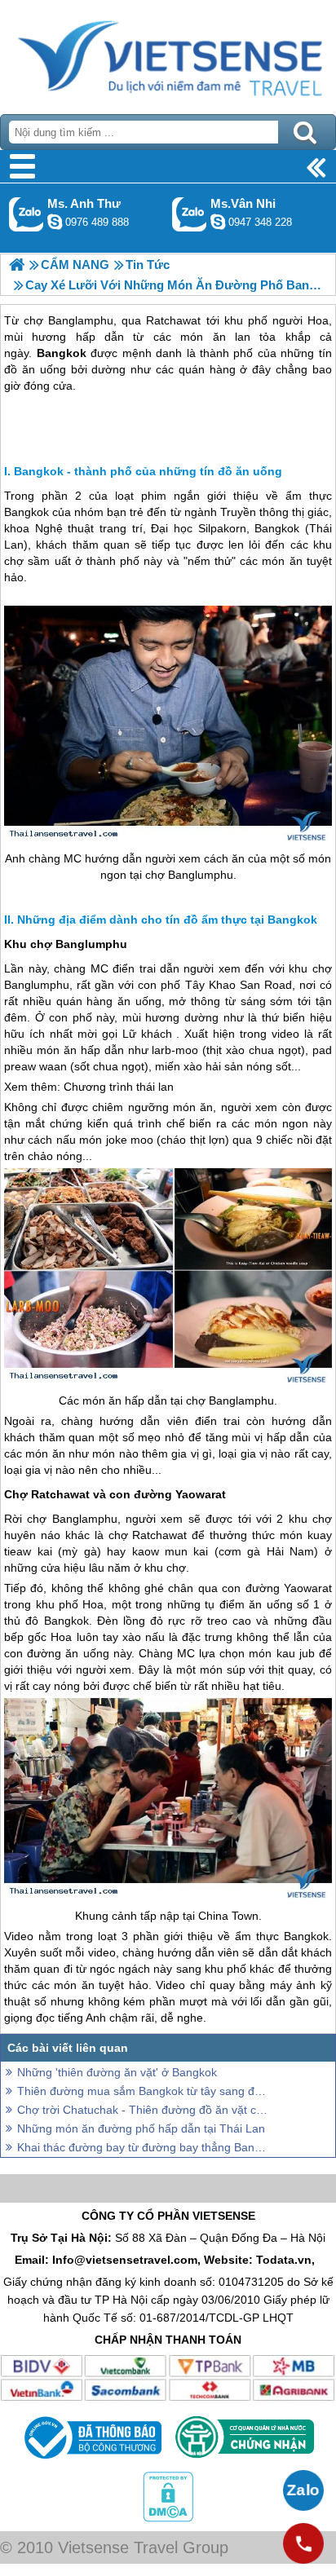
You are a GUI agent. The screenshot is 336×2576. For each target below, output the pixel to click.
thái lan (155, 1087)
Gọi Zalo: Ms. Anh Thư (27, 214)
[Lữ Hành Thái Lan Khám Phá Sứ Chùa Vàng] (17, 265)
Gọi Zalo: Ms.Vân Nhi (190, 214)
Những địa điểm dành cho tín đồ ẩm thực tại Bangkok (167, 920)
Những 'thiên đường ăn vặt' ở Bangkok (117, 2072)
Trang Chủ (168, 53)
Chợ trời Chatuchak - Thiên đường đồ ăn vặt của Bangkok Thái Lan (144, 2110)
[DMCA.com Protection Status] (168, 2518)
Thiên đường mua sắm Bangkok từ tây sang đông (144, 2091)
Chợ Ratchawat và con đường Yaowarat (115, 1494)
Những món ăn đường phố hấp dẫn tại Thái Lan (141, 2128)
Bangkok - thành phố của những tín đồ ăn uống (148, 471)
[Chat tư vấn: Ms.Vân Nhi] (218, 222)
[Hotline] (303, 2543)
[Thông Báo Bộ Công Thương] (91, 2463)
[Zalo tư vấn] (303, 2490)
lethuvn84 (55, 222)
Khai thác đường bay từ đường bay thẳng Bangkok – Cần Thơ (144, 2147)
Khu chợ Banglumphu (66, 944)
